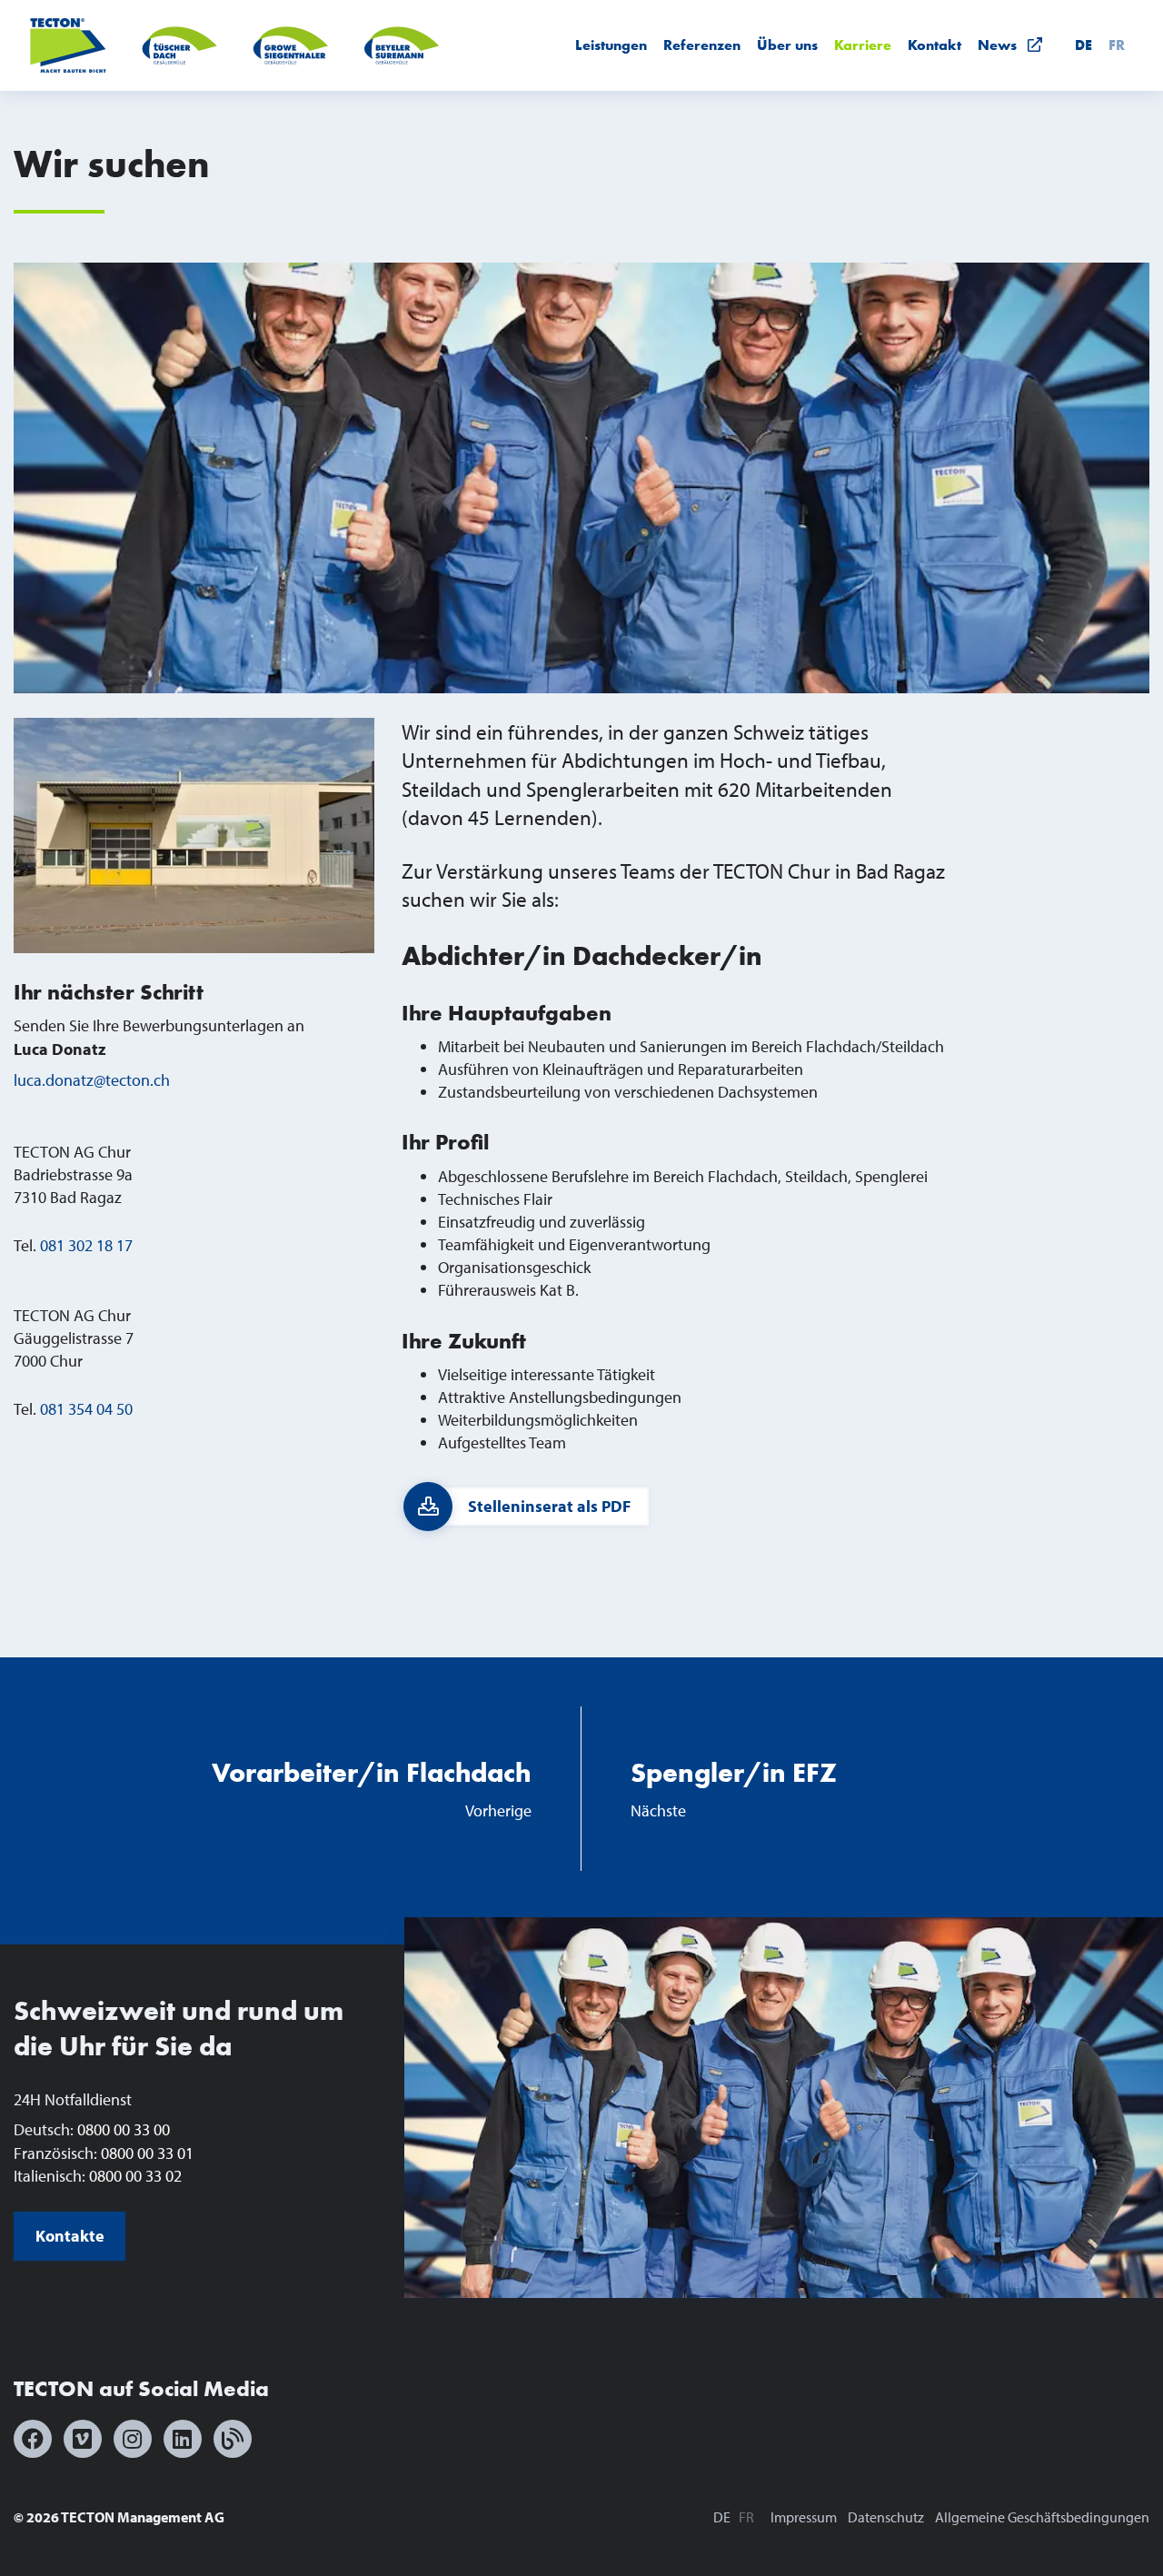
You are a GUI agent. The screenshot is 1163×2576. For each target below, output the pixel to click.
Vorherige (372, 1788)
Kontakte (70, 2236)
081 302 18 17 (86, 1245)
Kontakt (934, 45)
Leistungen (611, 45)
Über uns (787, 45)
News (1003, 45)
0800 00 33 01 (147, 2153)
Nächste (734, 1788)
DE (1083, 45)
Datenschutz (886, 2517)
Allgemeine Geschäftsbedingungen (1042, 2517)
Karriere (863, 45)
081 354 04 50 (86, 1409)
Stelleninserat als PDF (549, 1506)
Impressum (804, 2517)
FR (1117, 45)
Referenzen (702, 45)
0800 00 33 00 (124, 2129)
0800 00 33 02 (135, 2176)
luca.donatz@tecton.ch (92, 1080)
